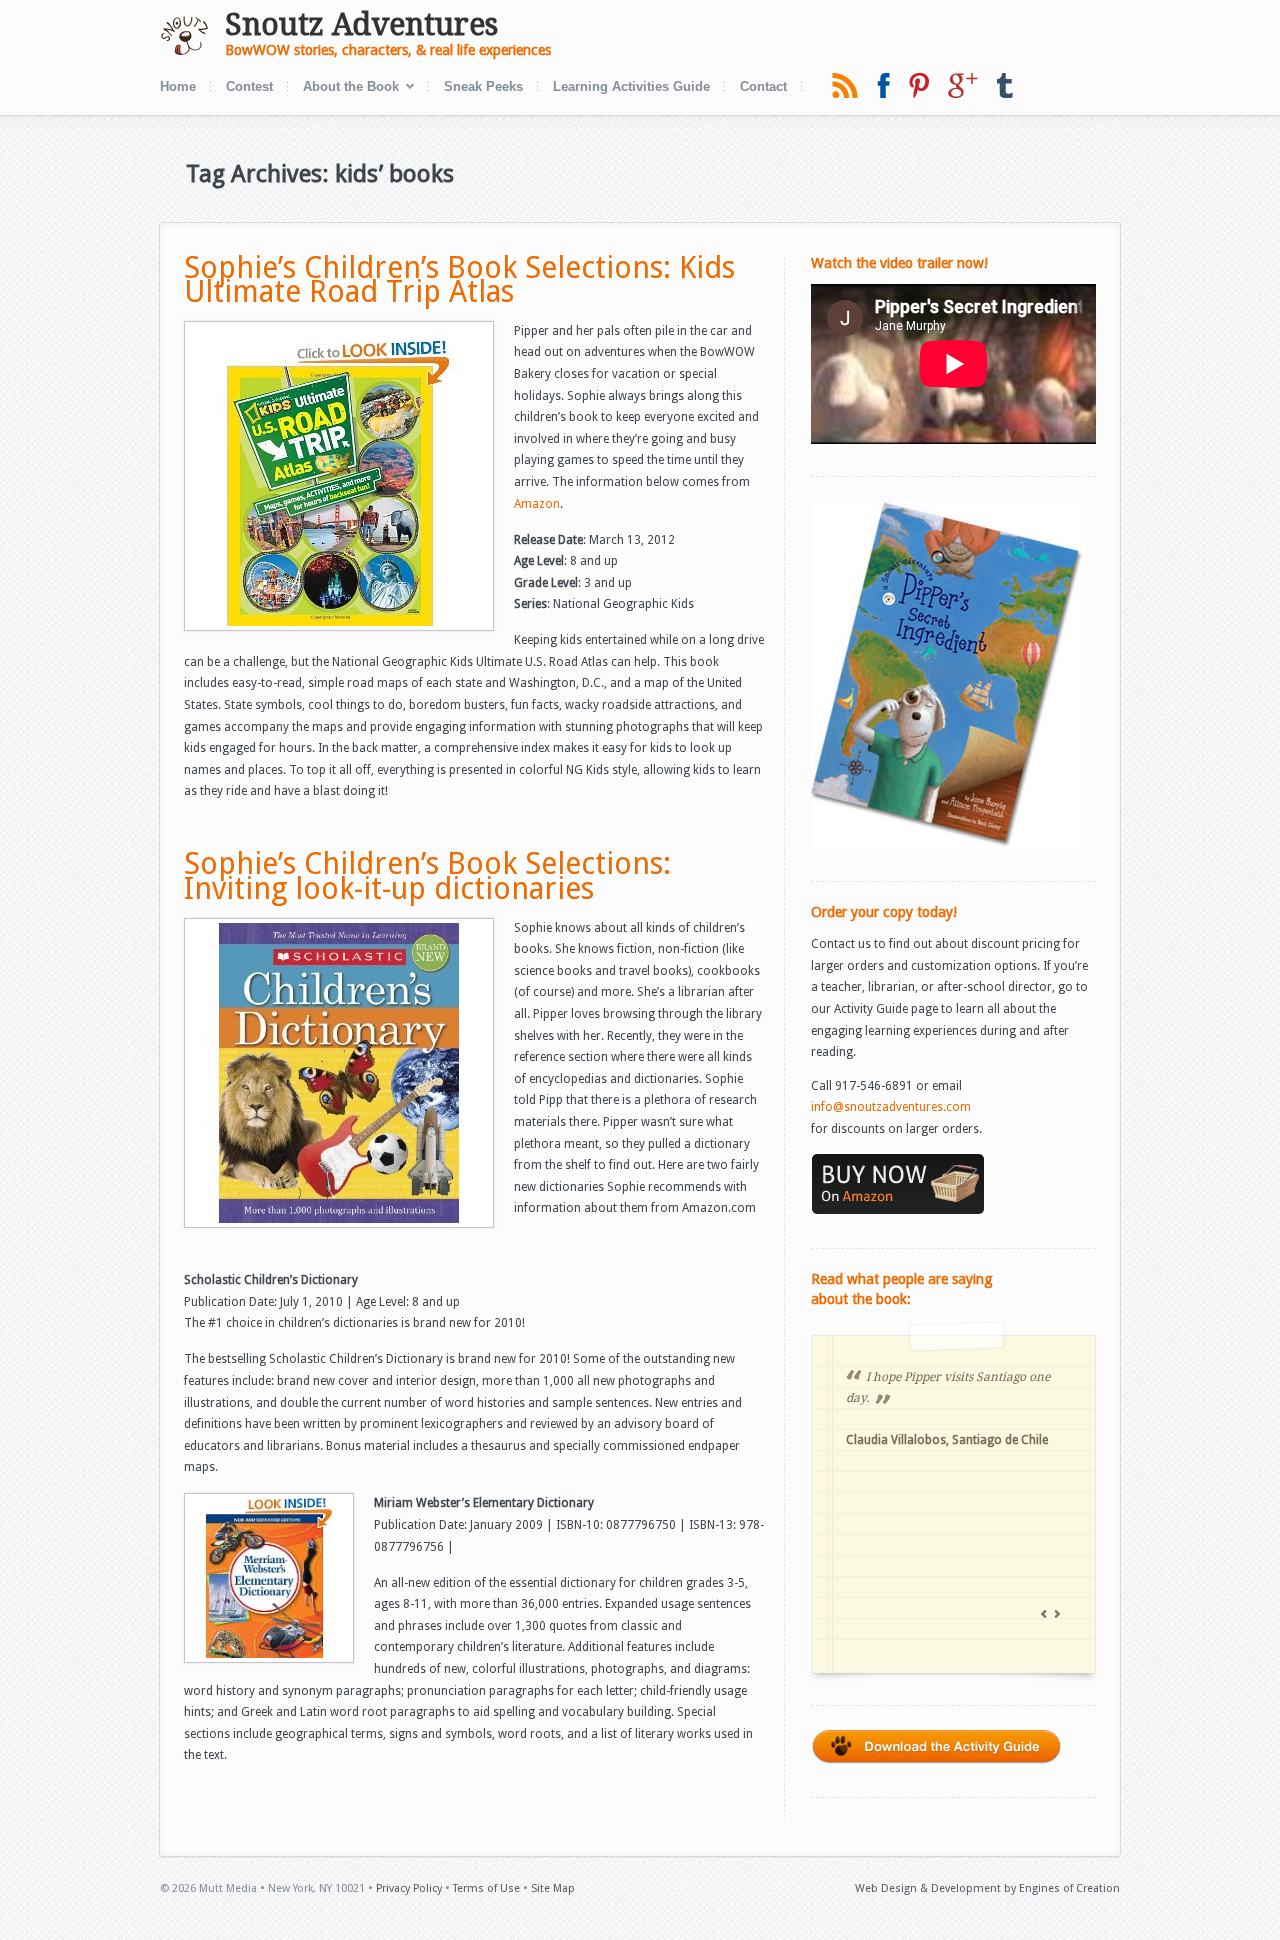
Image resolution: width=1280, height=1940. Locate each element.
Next (1059, 1615)
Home (178, 86)
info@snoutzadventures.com (891, 1107)
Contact (763, 86)
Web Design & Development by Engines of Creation (987, 1888)
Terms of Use (486, 1888)
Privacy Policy (409, 1888)
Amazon (537, 504)
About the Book (343, 89)
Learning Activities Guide (631, 86)
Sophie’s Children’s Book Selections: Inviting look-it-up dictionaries (427, 876)
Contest (249, 86)
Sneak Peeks (483, 86)
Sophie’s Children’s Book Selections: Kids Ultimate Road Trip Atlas (459, 280)
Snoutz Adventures (361, 24)
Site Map (553, 1888)
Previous (1046, 1615)
